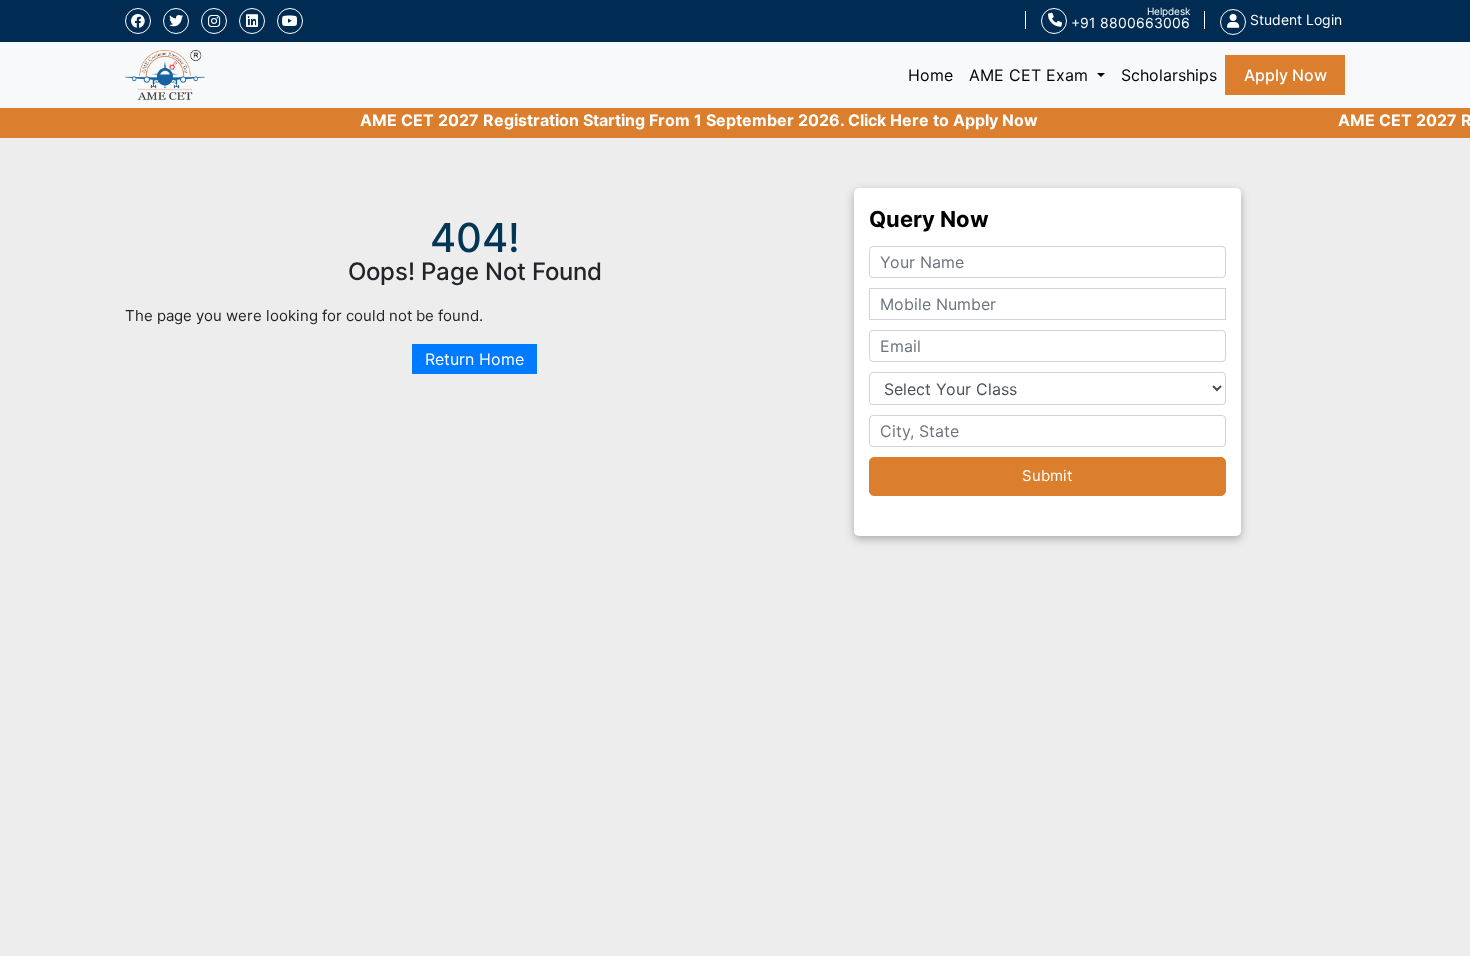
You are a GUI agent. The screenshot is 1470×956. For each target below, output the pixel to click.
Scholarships (1169, 75)
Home (934, 74)
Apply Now (1285, 75)
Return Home (474, 359)
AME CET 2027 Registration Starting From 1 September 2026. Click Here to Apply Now (681, 120)
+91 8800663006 (1128, 22)
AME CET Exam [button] (1031, 75)
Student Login (1294, 19)
